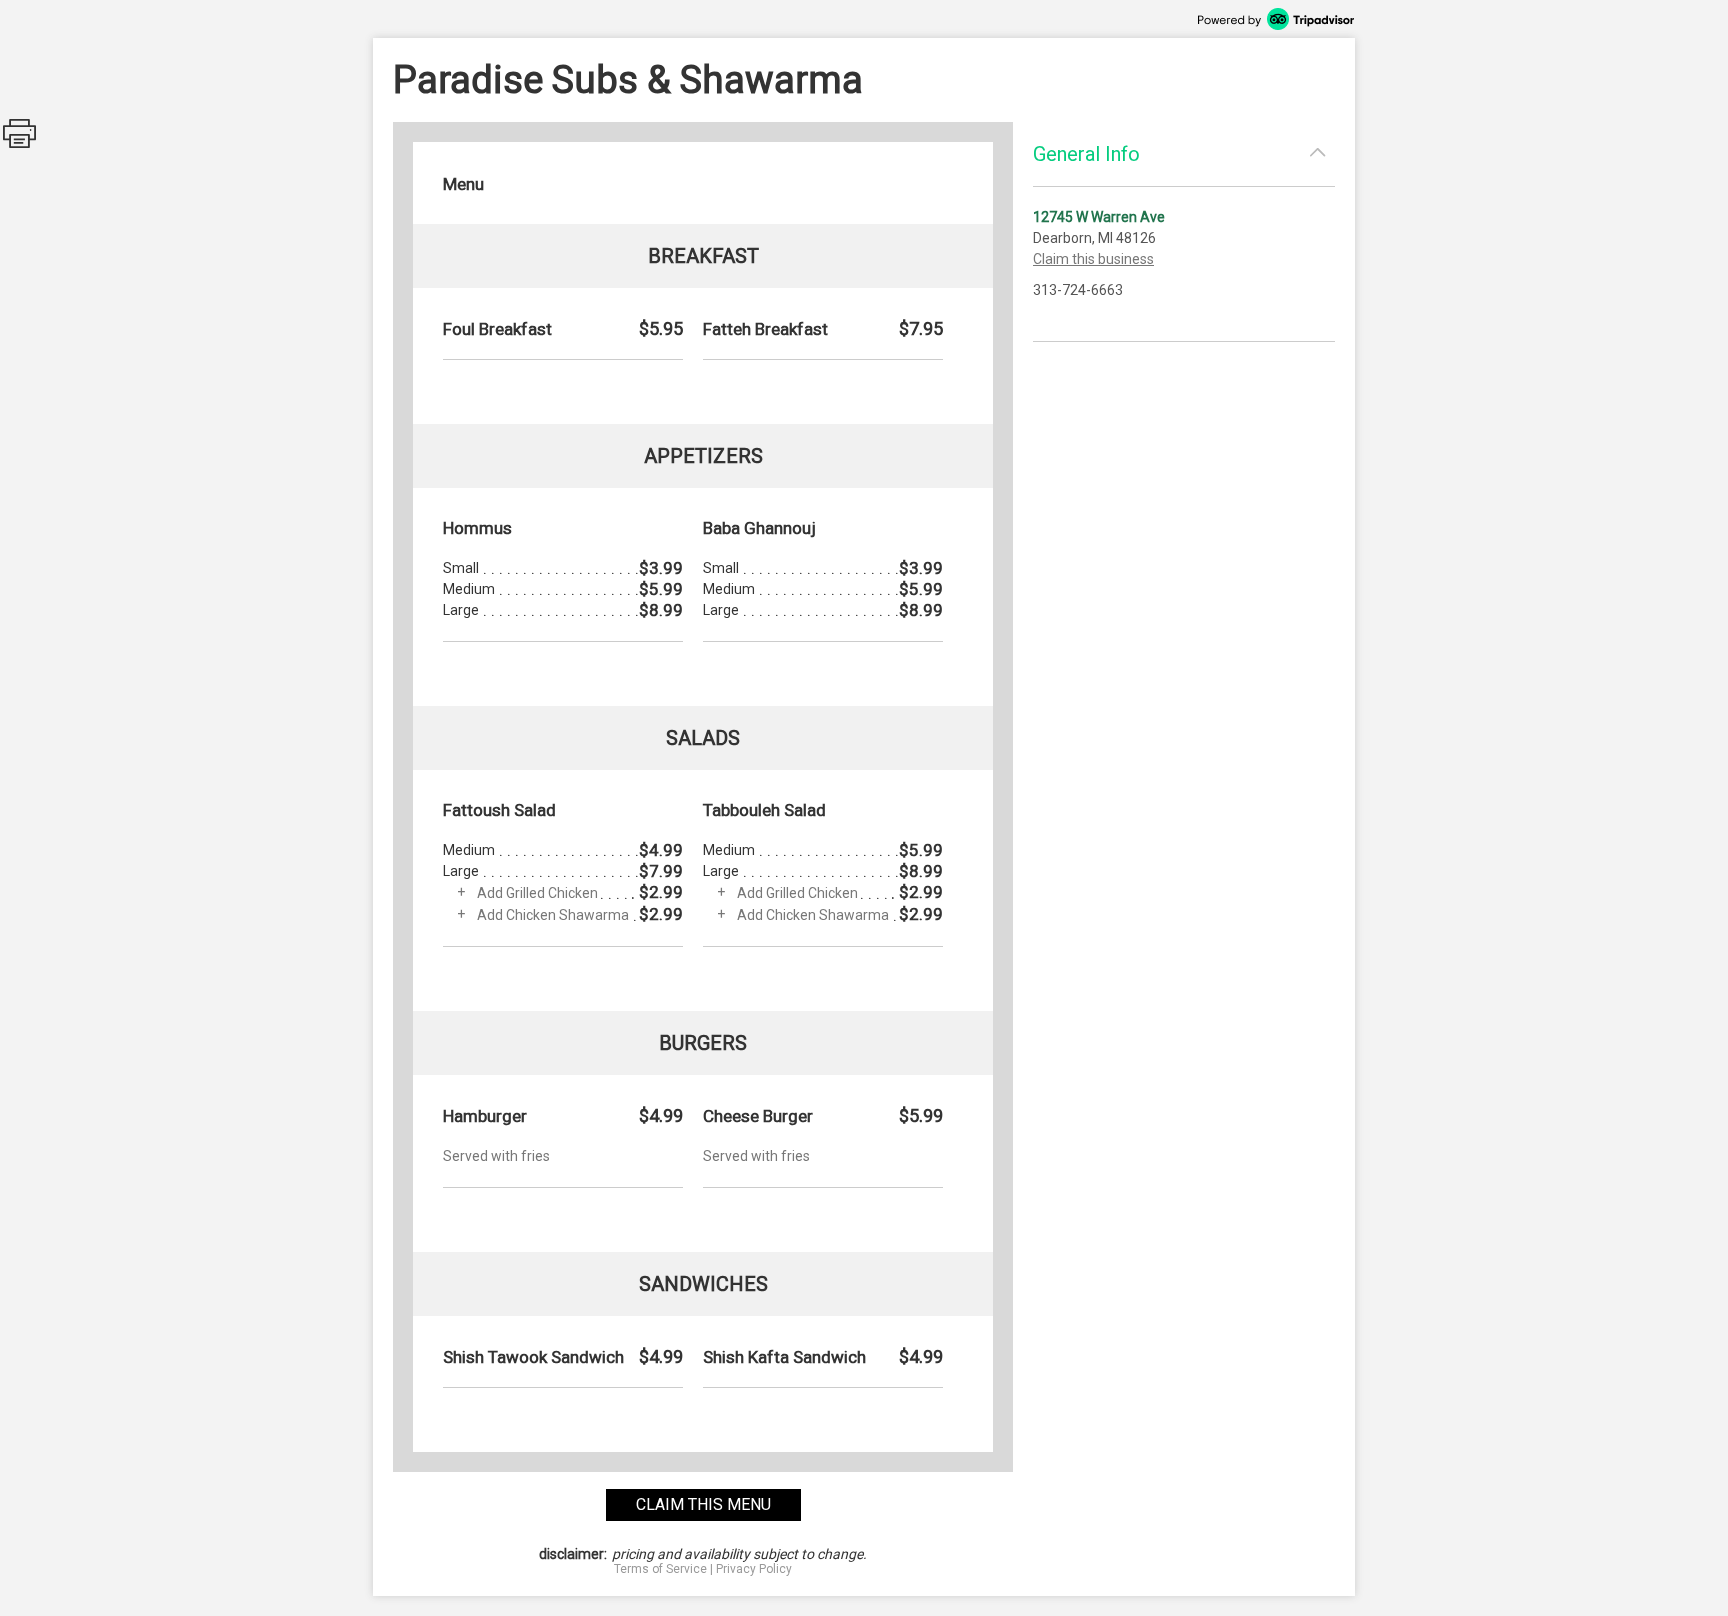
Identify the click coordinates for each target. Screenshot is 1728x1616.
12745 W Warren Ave (1099, 217)
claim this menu (703, 1504)
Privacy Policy (754, 1569)
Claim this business (1093, 259)
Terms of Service (660, 1569)
